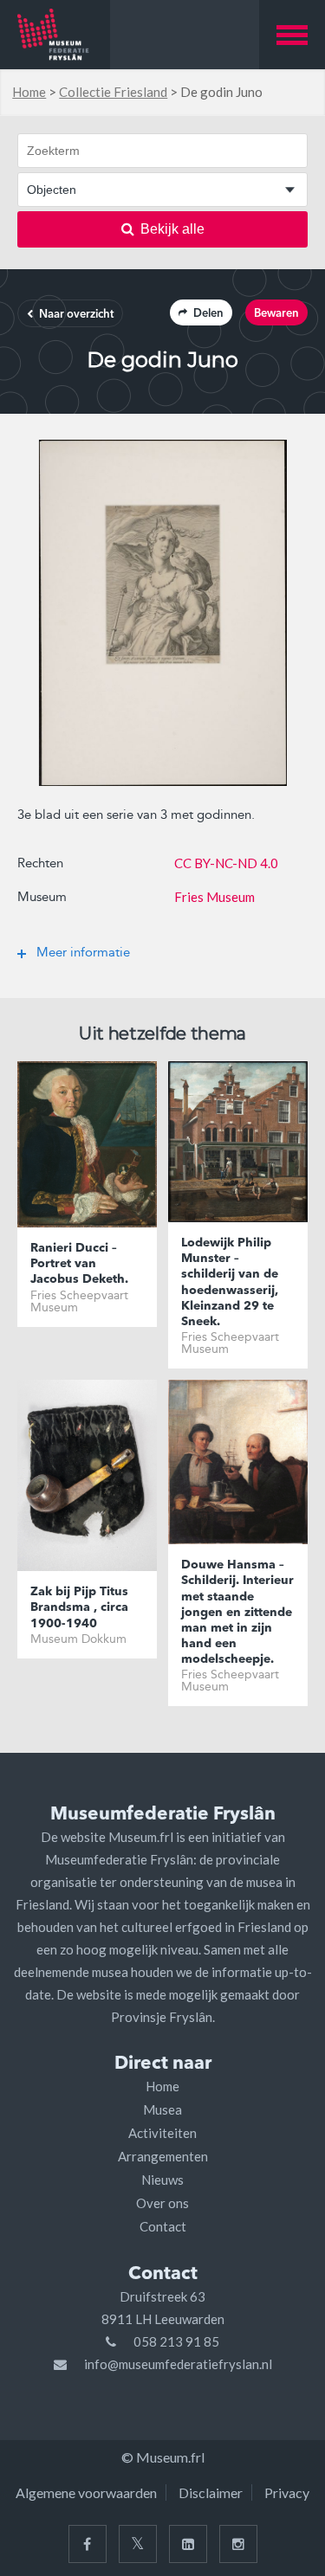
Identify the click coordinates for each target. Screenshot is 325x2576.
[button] (292, 35)
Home (29, 92)
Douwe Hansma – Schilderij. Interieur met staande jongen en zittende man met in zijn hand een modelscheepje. (237, 1612)
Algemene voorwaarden (86, 2492)
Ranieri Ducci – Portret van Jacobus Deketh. (79, 1264)
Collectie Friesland (113, 92)
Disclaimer (211, 2492)
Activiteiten (162, 2133)
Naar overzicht (76, 315)
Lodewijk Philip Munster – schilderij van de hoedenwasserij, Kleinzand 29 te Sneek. (230, 1282)
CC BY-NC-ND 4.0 (226, 863)
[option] (162, 613)
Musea (162, 2109)
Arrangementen (163, 2156)
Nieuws (162, 2180)
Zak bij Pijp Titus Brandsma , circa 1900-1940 (79, 1607)
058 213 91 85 (176, 2341)
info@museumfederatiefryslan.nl (178, 2364)
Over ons (162, 2203)
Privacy (287, 2492)
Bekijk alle (172, 229)
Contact (163, 2226)
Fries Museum (214, 897)
